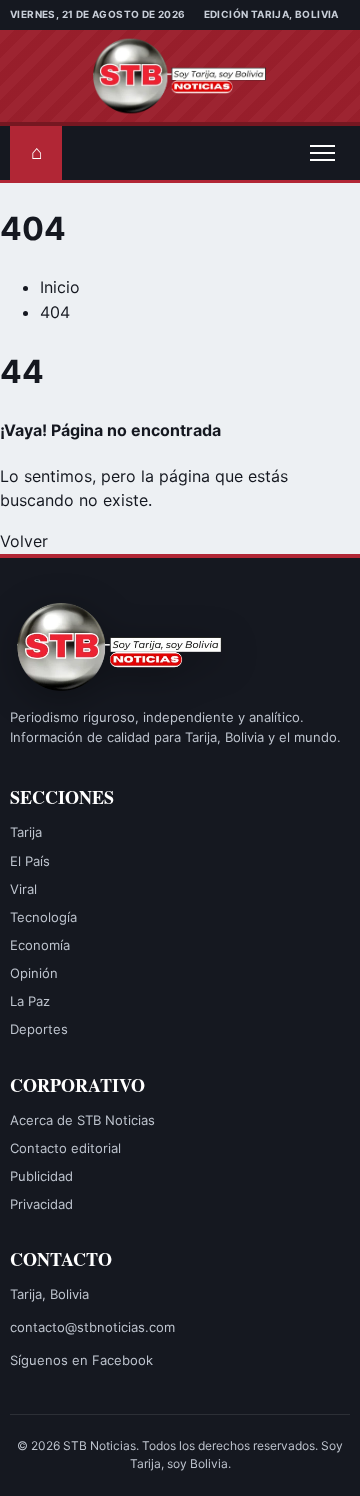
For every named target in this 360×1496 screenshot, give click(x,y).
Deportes (39, 1029)
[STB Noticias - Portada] (180, 76)
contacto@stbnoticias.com (92, 1327)
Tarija (26, 832)
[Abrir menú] (322, 153)
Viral (23, 889)
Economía (40, 945)
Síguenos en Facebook (81, 1360)
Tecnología (43, 917)
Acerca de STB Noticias (82, 1120)
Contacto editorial (65, 1148)
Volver (24, 541)
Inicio (60, 287)
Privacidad (41, 1204)
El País (30, 861)
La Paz (30, 1001)
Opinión (34, 973)
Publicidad (41, 1176)
